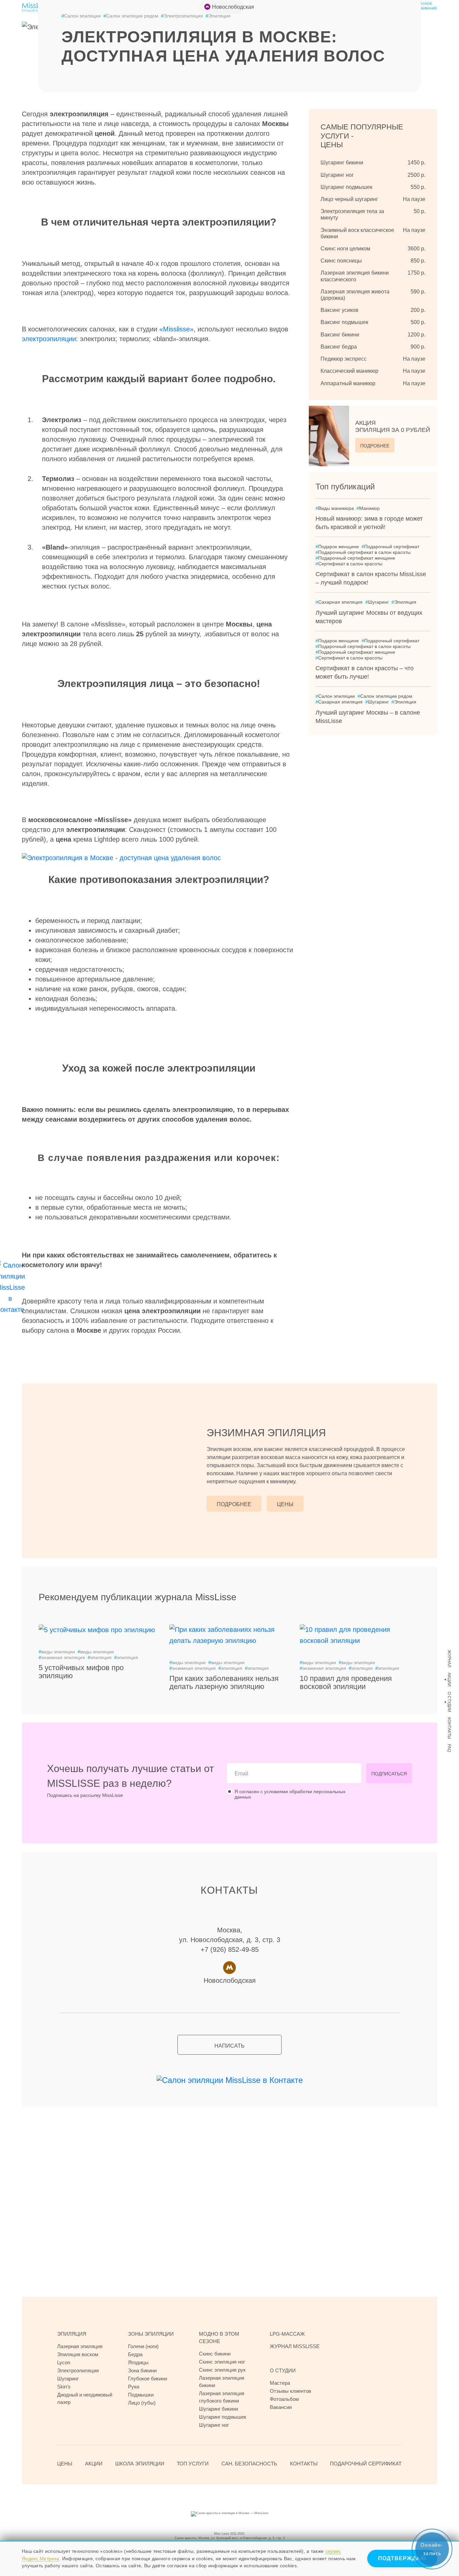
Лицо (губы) (142, 2403)
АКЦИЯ (393, 427)
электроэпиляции (49, 339)
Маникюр (368, 508)
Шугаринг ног (214, 2425)
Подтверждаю (402, 2558)
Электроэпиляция (182, 16)
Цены (285, 1504)
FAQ (449, 1748)
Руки (134, 2387)
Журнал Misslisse (295, 2346)
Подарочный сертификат (390, 547)
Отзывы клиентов (290, 2391)
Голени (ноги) (143, 2346)
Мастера (280, 2383)
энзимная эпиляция (62, 1657)
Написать (229, 2046)
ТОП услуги (193, 2464)
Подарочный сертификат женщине (355, 558)
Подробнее (375, 446)
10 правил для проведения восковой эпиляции (346, 1682)
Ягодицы (138, 2362)
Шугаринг (377, 602)
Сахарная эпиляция (339, 602)
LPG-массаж (287, 2334)
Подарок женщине (337, 547)
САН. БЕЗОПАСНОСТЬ (249, 2464)
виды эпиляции (57, 1652)
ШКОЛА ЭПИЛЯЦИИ (140, 2464)
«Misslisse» (176, 329)
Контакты (449, 1728)
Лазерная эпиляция (80, 2346)
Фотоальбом (284, 2399)
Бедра (135, 2354)
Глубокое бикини (148, 2379)
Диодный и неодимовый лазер (85, 2398)
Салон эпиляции (81, 16)
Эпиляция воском (78, 2354)
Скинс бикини (215, 2354)
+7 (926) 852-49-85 (230, 1949)
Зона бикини (142, 2370)
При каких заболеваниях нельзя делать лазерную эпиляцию (224, 1682)
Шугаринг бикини (218, 2409)
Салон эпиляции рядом (131, 16)
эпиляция (100, 1657)
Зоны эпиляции (151, 2334)
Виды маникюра (335, 508)
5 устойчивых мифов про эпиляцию (81, 1672)
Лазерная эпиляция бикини (222, 2382)
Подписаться (389, 1774)
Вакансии (281, 2407)
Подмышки (141, 2395)
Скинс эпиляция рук (222, 2370)
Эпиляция (404, 602)
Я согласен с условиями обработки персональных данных (290, 1794)
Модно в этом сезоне (219, 2338)
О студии (449, 1702)
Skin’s (64, 2387)
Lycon (64, 2362)
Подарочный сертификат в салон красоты (363, 552)
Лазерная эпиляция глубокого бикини (222, 2397)
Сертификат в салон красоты (349, 564)
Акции (449, 1680)
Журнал (449, 1659)
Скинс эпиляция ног (222, 2362)
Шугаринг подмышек (223, 2417)
